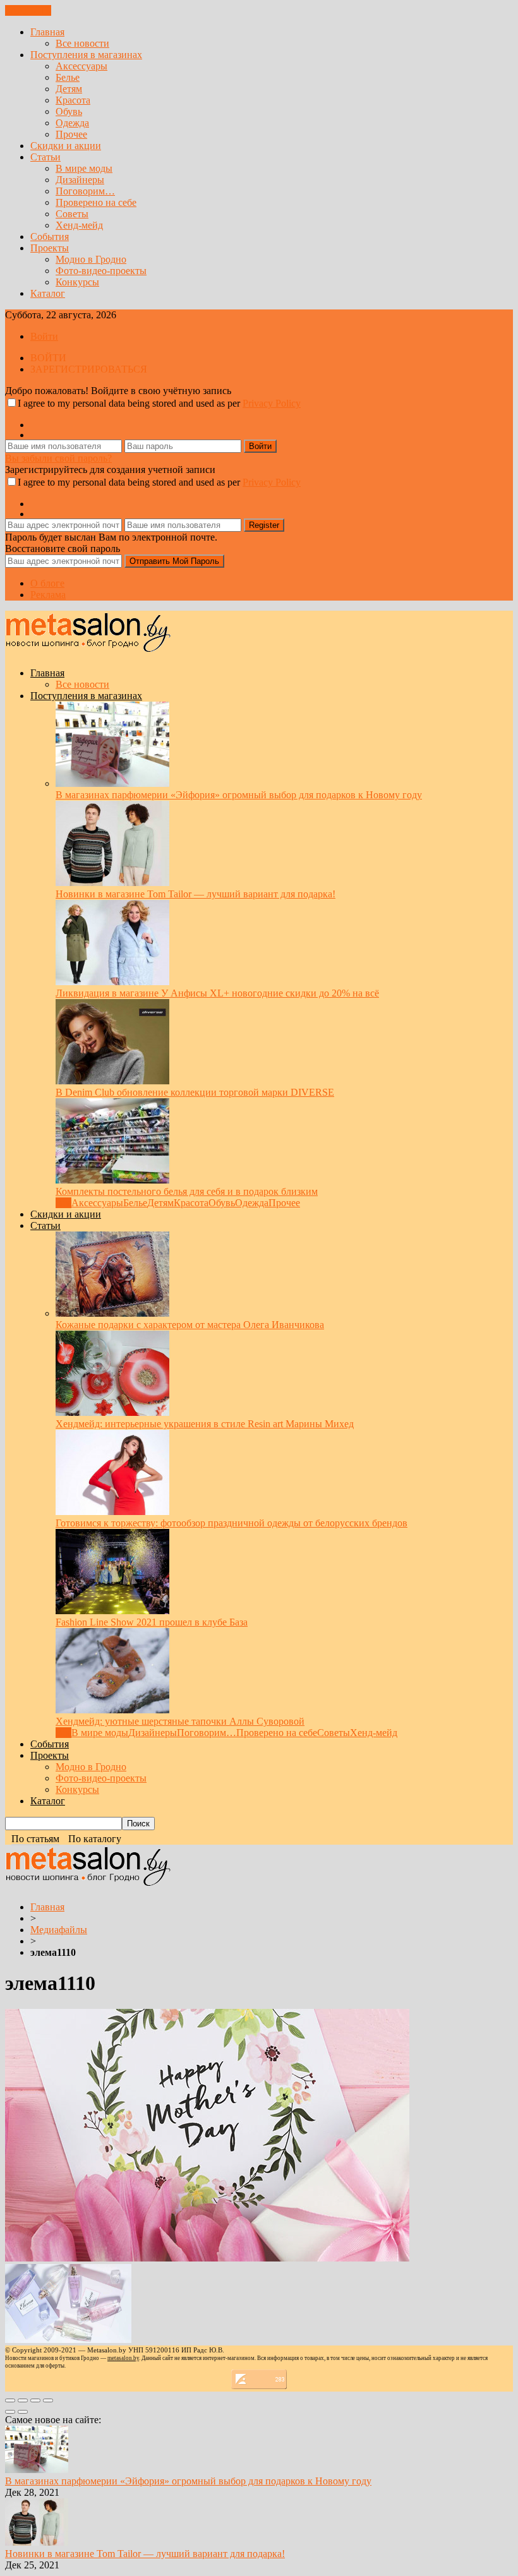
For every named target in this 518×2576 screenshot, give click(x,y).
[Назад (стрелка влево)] (10, 2412)
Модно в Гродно (91, 259)
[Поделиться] (23, 2400)
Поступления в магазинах (86, 55)
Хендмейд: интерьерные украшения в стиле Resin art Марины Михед (205, 1424)
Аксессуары (81, 66)
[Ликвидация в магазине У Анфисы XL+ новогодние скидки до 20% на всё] (112, 982)
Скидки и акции (66, 146)
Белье (68, 77)
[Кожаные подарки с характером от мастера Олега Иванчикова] (112, 1313)
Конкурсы (77, 282)
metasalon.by (123, 2358)
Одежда (72, 123)
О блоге (47, 583)
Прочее (71, 134)
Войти (44, 336)
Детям (69, 89)
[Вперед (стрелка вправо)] (23, 2412)
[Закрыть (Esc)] (10, 2400)
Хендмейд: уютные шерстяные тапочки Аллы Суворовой (180, 1721)
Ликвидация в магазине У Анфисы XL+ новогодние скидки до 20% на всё (217, 993)
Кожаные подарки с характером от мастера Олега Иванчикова (190, 1325)
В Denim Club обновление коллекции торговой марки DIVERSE (195, 1092)
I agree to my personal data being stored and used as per (159, 403)
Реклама (48, 595)
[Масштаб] (48, 2400)
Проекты (50, 248)
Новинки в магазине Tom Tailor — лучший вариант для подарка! (196, 894)
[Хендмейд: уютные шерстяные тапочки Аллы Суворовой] (112, 1710)
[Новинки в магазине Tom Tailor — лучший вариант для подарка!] (112, 883)
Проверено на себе (96, 202)
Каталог (48, 293)
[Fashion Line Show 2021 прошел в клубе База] (112, 1611)
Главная (47, 32)
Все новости (82, 43)
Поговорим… (85, 191)
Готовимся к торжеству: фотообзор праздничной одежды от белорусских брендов (232, 1523)
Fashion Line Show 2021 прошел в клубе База (152, 1622)
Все (63, 1203)
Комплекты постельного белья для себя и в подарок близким (187, 1191)
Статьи (45, 157)
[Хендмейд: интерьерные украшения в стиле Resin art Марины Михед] (112, 1412)
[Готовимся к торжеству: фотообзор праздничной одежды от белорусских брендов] (112, 1512)
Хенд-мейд (79, 225)
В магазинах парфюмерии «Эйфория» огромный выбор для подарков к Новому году (239, 795)
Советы (72, 214)
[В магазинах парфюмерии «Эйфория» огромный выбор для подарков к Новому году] (112, 783)
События (50, 237)
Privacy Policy (272, 403)
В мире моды (84, 168)
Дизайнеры (80, 180)
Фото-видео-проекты (101, 271)
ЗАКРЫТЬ (28, 10)
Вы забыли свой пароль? (58, 458)
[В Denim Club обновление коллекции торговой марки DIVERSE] (112, 1081)
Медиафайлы (59, 1930)
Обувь (69, 111)
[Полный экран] (35, 2400)
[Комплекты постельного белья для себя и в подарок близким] (112, 1180)
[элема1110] (207, 2258)
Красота (73, 100)
